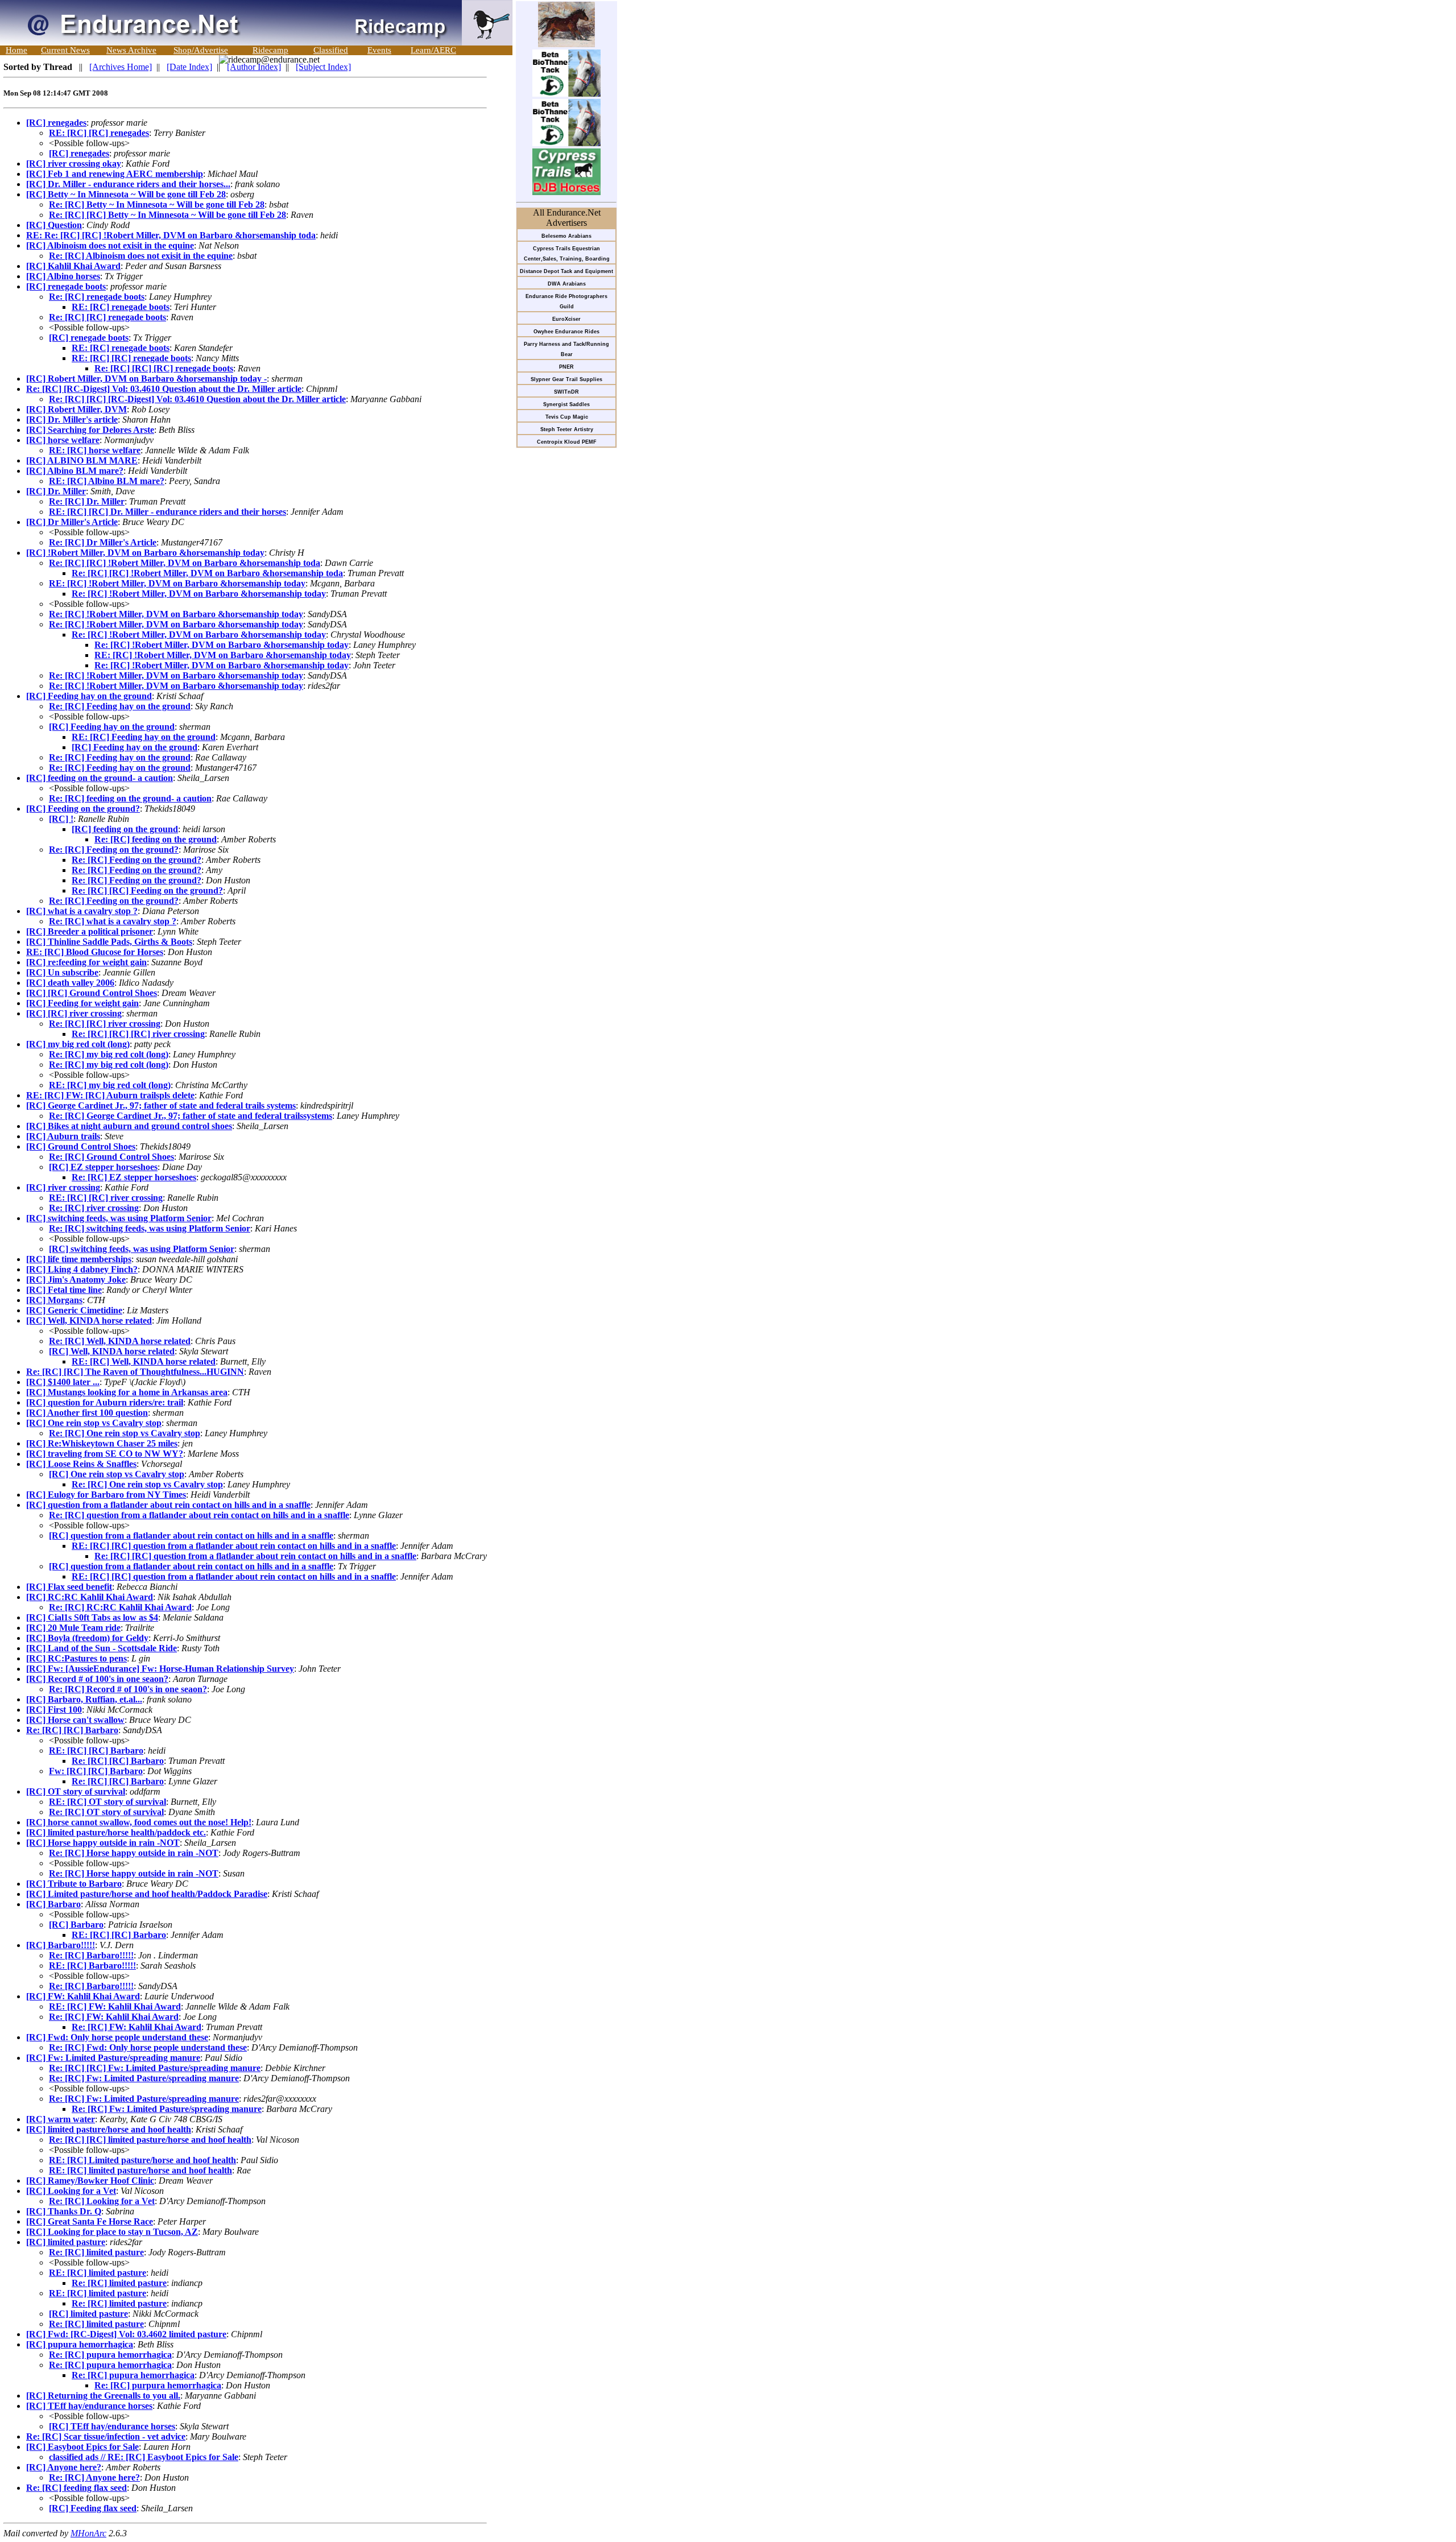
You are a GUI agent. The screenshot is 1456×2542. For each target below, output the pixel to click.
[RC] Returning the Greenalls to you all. (103, 2396)
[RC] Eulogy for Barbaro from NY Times (106, 1495)
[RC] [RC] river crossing (74, 1013)
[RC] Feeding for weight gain (82, 1003)
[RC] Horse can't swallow (75, 1720)
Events (379, 50)
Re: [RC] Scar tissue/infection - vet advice (106, 2436)
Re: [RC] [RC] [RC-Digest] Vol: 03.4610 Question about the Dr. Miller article (197, 399)
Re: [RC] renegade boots (97, 297)
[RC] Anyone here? (64, 2467)
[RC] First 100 (54, 1710)
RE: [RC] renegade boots (121, 307)
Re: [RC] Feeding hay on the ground (120, 706)
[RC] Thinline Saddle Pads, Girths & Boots (109, 942)
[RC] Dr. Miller (56, 491)
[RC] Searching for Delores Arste (90, 430)
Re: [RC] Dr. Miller (87, 501)
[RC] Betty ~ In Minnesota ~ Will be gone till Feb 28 (126, 194)
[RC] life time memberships (79, 1259)
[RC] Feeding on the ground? (83, 809)
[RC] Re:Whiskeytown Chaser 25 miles (102, 1443)
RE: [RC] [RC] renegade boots (131, 358)
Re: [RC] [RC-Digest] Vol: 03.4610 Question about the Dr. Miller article (164, 389)
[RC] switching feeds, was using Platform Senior (119, 1218)
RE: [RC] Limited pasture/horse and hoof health (142, 2160)
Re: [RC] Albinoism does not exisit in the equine (141, 256)
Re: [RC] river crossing (94, 1208)
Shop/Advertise (201, 50)
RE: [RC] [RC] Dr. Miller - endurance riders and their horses (167, 512)
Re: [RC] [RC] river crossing (105, 1024)
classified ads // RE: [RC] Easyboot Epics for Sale (144, 2457)
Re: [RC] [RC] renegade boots (107, 317)
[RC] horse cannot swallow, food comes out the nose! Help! (139, 1822)
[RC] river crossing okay (74, 164)
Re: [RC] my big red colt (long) (109, 1054)
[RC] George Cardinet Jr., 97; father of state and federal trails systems (161, 1105)
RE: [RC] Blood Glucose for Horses (95, 952)
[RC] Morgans (54, 1300)
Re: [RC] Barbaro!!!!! (91, 1955)
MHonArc (88, 2533)
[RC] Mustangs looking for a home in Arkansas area (127, 1392)
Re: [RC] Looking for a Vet (102, 2201)
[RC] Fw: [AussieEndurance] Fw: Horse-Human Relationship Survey (160, 1669)
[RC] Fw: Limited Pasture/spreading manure (113, 2058)
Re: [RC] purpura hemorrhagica (158, 2385)
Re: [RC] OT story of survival (106, 1812)
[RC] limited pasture (66, 2242)
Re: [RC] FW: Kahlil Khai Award (114, 2017)
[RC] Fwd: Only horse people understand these (117, 2037)
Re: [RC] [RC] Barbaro (72, 1730)
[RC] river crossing (63, 1187)
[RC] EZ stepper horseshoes (103, 1167)
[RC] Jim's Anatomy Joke (76, 1280)
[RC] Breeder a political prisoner (90, 931)
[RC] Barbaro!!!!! (61, 1945)
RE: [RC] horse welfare (95, 450)
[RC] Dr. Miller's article (72, 419)
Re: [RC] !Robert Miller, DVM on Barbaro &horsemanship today (199, 594)
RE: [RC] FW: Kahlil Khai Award (115, 2006)
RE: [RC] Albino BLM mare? (107, 481)
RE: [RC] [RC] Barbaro (96, 1751)
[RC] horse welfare (63, 440)
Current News (65, 50)
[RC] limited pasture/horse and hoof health (109, 2129)
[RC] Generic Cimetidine (74, 1310)
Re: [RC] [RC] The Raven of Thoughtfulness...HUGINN (135, 1372)
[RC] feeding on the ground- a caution (100, 778)
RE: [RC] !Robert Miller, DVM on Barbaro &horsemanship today (177, 583)
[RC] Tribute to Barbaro (74, 1884)
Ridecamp (270, 50)
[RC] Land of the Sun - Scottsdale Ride (102, 1648)
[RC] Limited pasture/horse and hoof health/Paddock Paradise (147, 1894)
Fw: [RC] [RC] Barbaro (96, 1771)
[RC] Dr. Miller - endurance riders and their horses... (128, 184)
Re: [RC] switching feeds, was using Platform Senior (150, 1228)
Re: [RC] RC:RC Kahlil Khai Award (120, 1607)
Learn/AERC (433, 50)
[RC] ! (61, 819)
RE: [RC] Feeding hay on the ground (144, 737)
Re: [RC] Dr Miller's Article (103, 542)
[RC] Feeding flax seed (93, 2508)
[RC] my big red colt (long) (78, 1044)
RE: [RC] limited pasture (98, 2273)
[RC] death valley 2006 (70, 983)
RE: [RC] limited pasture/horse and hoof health (140, 2170)
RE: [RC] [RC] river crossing (106, 1198)
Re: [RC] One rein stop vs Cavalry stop (125, 1433)
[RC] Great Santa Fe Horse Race (90, 2221)
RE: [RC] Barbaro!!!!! (92, 1966)
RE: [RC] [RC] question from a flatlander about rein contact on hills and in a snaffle (234, 1546)
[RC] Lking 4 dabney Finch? (82, 1269)
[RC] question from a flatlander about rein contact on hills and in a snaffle (168, 1505)
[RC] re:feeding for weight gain (86, 962)
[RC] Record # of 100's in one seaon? (97, 1679)
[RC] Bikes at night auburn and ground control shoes (129, 1126)
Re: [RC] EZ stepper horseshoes (134, 1177)
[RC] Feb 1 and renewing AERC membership (115, 174)
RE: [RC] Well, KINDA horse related (144, 1361)
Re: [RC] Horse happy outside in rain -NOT (134, 1853)
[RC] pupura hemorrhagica (80, 2344)
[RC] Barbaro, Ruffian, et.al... (84, 1699)
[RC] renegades (56, 123)
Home (16, 50)
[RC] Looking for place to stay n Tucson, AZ (112, 2232)
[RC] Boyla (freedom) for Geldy (87, 1638)
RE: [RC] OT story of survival (107, 1802)
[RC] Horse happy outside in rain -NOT (103, 1843)
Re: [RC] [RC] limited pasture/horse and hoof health (150, 2140)
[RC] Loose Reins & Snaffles (81, 1464)
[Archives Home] (121, 67)
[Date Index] (189, 67)
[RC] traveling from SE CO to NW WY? (105, 1454)
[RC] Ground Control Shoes (81, 1146)
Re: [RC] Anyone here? (94, 2477)
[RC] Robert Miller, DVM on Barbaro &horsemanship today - (146, 379)
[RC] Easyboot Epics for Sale (82, 2447)
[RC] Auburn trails (63, 1136)
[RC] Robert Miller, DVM (76, 409)
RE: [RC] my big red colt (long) (110, 1085)
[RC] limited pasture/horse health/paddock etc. (116, 1832)
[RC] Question (54, 225)
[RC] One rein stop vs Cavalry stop (94, 1423)
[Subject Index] (323, 67)
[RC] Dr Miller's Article (72, 522)
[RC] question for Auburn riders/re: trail (105, 1402)
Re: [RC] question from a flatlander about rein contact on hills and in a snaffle (199, 1515)
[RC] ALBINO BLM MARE (82, 460)
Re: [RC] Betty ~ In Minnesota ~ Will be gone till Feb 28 (157, 204)
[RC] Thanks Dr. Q (64, 2211)
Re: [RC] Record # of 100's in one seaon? (128, 1689)
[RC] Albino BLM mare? (75, 471)
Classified (331, 50)
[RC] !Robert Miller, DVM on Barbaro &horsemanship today (145, 553)
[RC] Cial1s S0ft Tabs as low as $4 (92, 1617)
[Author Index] (254, 67)
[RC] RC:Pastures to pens (76, 1658)
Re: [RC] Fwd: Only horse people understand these (148, 2047)
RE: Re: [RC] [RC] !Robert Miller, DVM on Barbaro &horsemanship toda (171, 235)
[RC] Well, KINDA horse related (89, 1320)
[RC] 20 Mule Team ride (73, 1628)
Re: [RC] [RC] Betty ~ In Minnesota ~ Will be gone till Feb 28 (167, 215)
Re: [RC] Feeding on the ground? (114, 850)
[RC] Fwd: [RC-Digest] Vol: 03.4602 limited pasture (126, 2334)
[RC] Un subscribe (62, 972)
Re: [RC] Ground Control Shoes (111, 1157)
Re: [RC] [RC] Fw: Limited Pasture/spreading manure (155, 2068)
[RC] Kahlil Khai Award (73, 266)
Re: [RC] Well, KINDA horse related (120, 1341)
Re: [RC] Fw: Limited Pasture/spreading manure (144, 2078)
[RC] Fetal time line (64, 1290)
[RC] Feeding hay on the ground (89, 696)
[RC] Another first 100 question (87, 1413)
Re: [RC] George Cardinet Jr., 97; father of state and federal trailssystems (191, 1116)
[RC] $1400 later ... (63, 1382)
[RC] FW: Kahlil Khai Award (83, 1996)
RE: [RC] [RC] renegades (99, 133)
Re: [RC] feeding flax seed (76, 2488)
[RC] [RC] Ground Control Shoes (92, 993)
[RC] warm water (61, 2119)
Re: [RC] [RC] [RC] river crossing (138, 1034)
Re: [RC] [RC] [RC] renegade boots (164, 368)
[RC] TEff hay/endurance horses (89, 2406)
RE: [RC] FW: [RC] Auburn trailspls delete (110, 1095)
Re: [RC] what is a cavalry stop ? (113, 921)
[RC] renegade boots (66, 286)
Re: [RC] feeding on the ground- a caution (130, 798)
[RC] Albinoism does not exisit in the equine (110, 245)
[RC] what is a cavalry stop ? (82, 911)
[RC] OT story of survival (76, 1791)
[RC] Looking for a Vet (71, 2191)
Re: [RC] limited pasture (96, 2252)
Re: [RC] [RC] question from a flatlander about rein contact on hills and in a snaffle (255, 1556)
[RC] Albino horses (63, 276)
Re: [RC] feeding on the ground (156, 839)
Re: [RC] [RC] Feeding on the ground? (147, 890)
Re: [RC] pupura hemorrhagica (110, 2355)
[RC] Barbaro (53, 1904)
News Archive (131, 50)
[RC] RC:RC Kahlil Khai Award (90, 1597)
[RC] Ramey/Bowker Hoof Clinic (90, 2181)
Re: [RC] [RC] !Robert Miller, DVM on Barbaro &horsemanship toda (185, 563)
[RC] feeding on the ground (125, 829)
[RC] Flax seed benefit (69, 1587)
